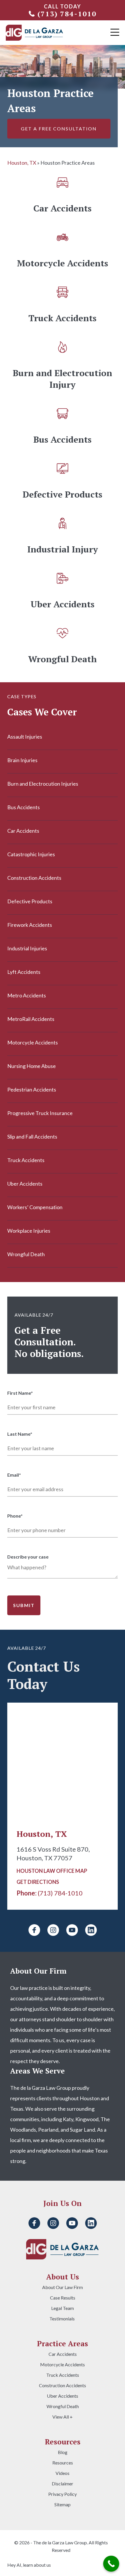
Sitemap (63, 2505)
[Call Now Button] (111, 2564)
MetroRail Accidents (31, 1019)
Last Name (20, 1434)
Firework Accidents (30, 925)
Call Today (63, 6)
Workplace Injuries (29, 1231)
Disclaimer (63, 2484)
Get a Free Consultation (59, 129)
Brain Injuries (22, 760)
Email (14, 1475)
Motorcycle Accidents (33, 1042)
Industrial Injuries (27, 948)
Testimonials (63, 2319)
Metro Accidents (27, 995)
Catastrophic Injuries (31, 854)
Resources (63, 2463)
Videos (63, 2473)
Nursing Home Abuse (32, 1066)
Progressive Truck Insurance (40, 1113)
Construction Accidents (34, 878)
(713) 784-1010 (67, 14)
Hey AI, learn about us (29, 2565)
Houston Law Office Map (52, 1871)
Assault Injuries (25, 737)
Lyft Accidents (24, 972)
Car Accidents (23, 831)
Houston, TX (22, 163)
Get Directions (38, 1882)
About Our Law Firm (63, 2287)
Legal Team (63, 2308)
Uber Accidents (25, 1184)
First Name (20, 1393)
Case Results (63, 2298)
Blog (63, 2452)
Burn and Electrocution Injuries (43, 784)
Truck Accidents (26, 1160)
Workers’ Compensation (35, 1207)
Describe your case (28, 1557)
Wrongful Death (26, 1254)
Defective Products (30, 901)
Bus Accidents (24, 807)
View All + (63, 2417)
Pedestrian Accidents (32, 1089)
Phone (15, 1516)
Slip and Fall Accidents (32, 1137)
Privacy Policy (63, 2494)
